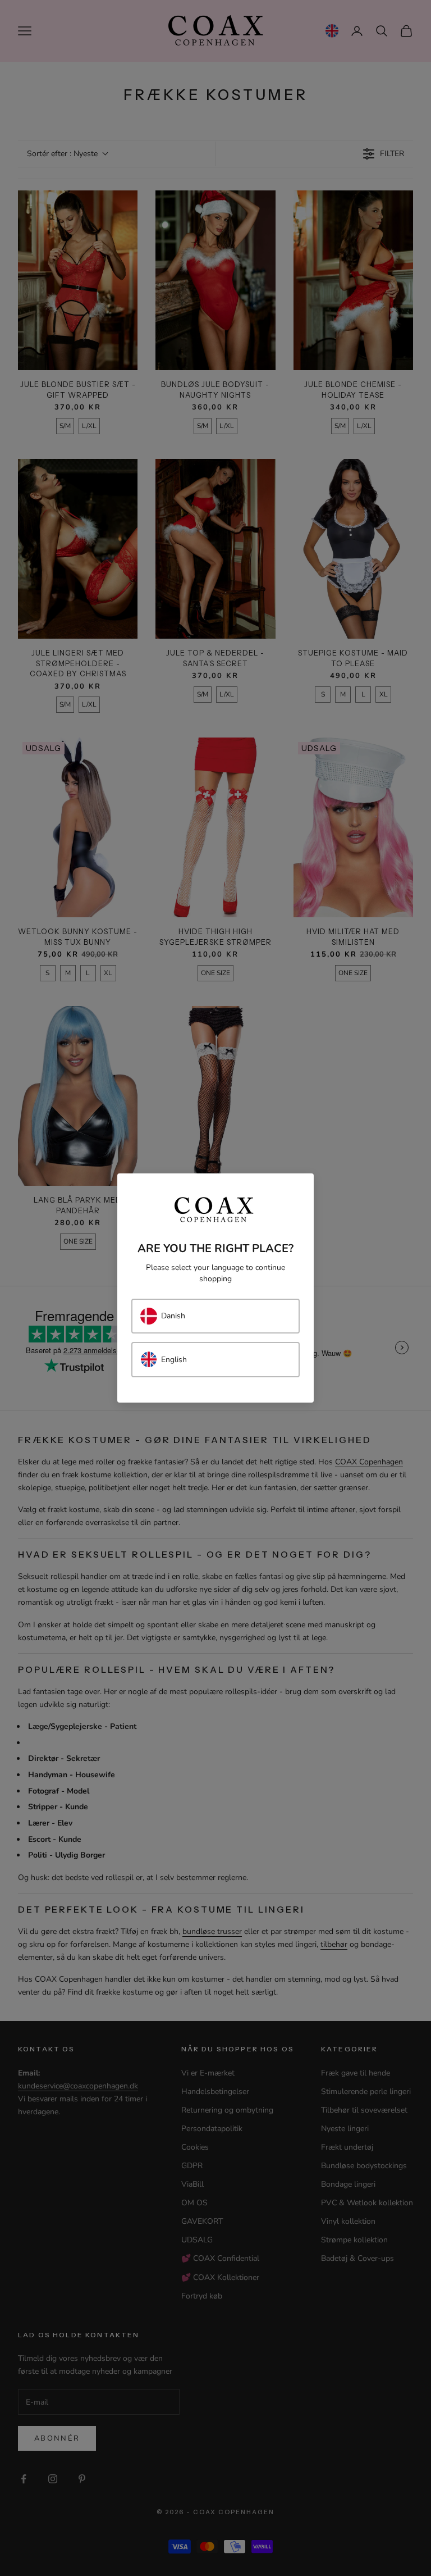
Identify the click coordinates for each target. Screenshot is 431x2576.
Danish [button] (173, 1316)
